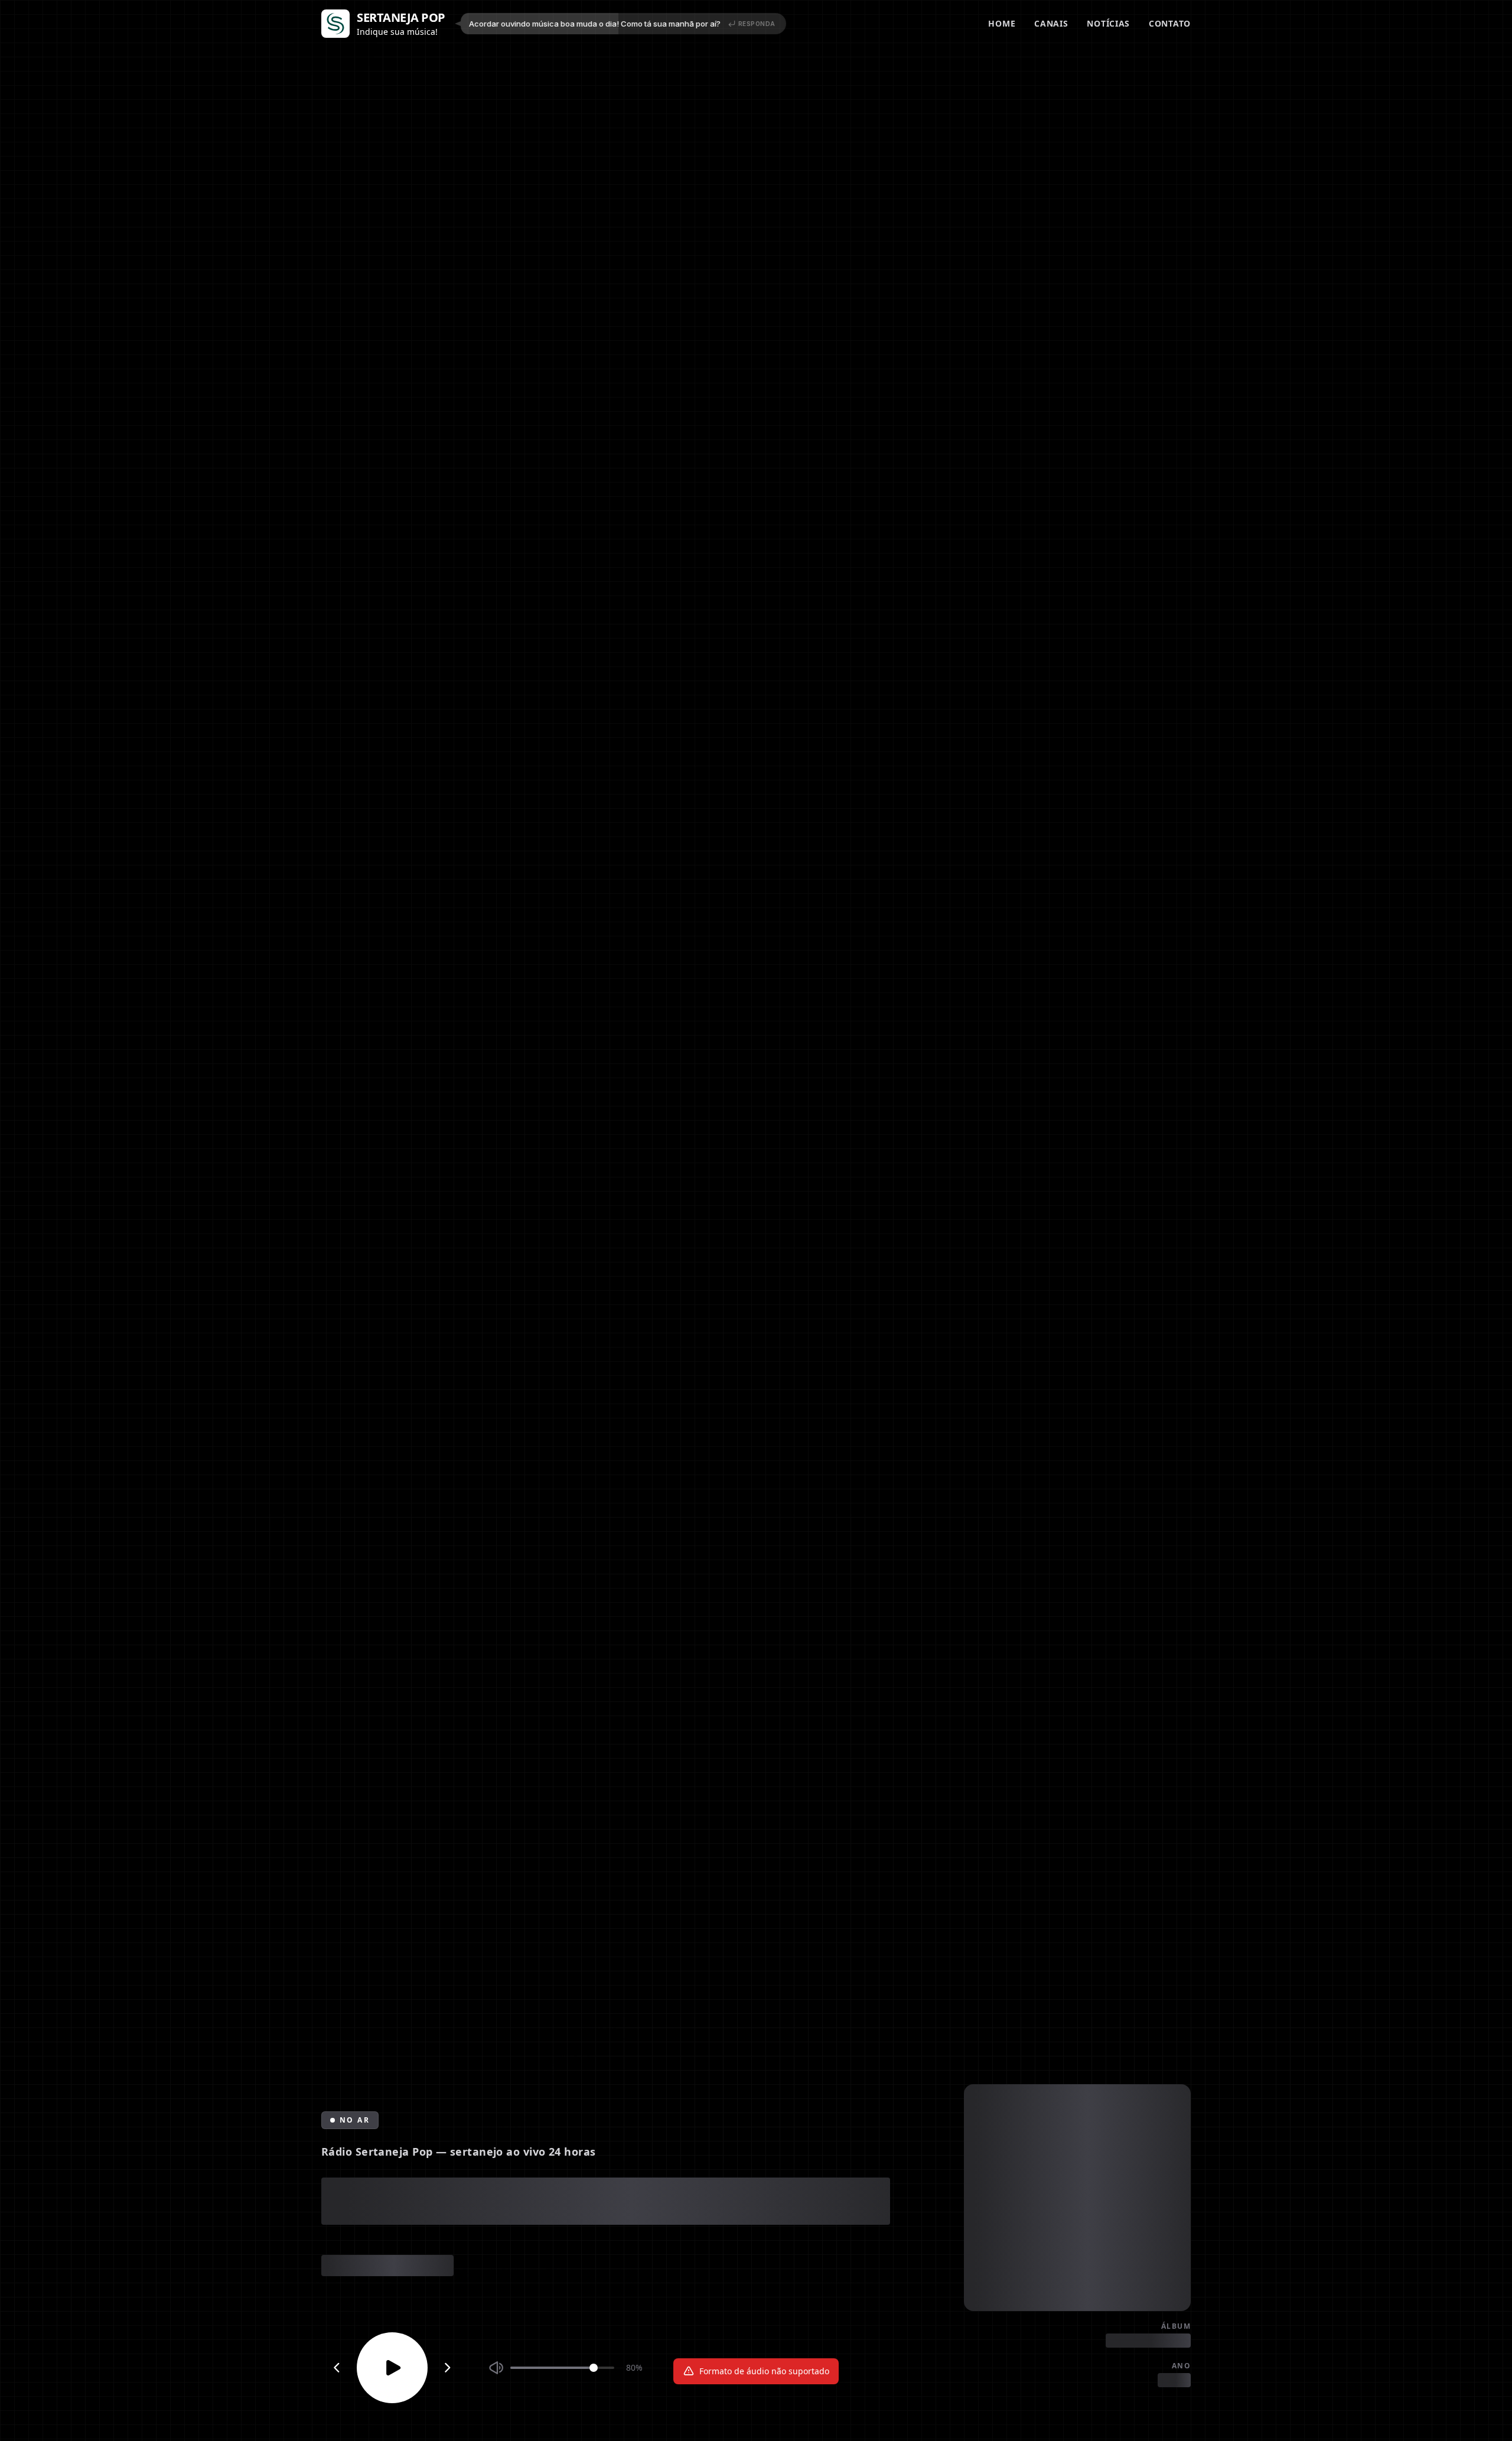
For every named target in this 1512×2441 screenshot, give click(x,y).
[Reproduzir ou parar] (392, 2368)
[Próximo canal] (448, 2368)
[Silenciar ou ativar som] (496, 2368)
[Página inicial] (335, 24)
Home (1002, 23)
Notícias (1108, 23)
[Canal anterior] (337, 2368)
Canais (1051, 23)
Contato (1170, 23)
